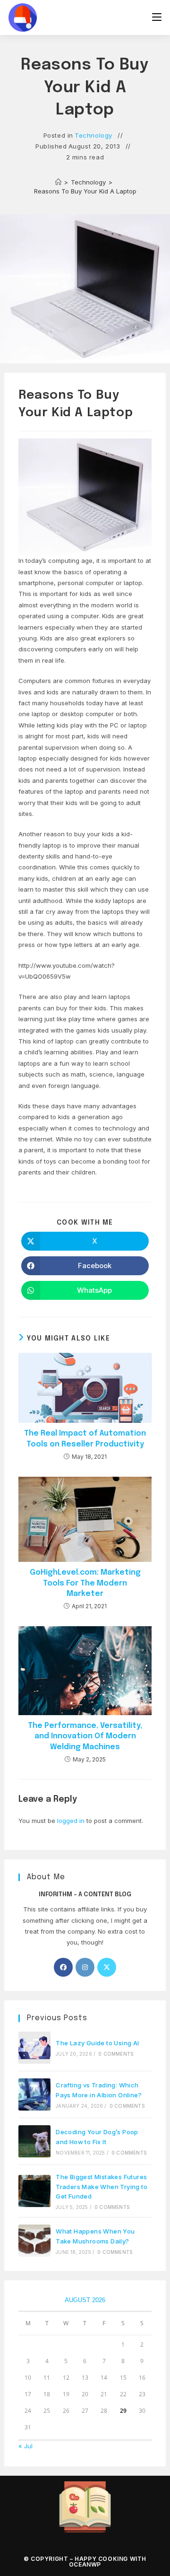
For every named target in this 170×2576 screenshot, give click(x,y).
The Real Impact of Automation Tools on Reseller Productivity (85, 1439)
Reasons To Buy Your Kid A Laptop (85, 191)
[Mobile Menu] (157, 17)
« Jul (25, 2446)
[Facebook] (63, 1967)
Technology (93, 135)
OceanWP (85, 2564)
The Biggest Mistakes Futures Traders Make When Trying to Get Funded (102, 2187)
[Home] (58, 182)
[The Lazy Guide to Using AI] (34, 2048)
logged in (71, 1821)
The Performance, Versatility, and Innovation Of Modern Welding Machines (85, 1736)
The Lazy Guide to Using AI (97, 2043)
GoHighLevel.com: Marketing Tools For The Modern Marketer (85, 1583)
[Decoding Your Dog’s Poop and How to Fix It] (34, 2141)
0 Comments (116, 2054)
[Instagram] (85, 1967)
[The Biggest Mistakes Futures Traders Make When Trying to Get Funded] (34, 2191)
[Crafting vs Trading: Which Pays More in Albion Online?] (34, 2094)
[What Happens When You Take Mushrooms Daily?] (34, 2241)
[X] (107, 1967)
